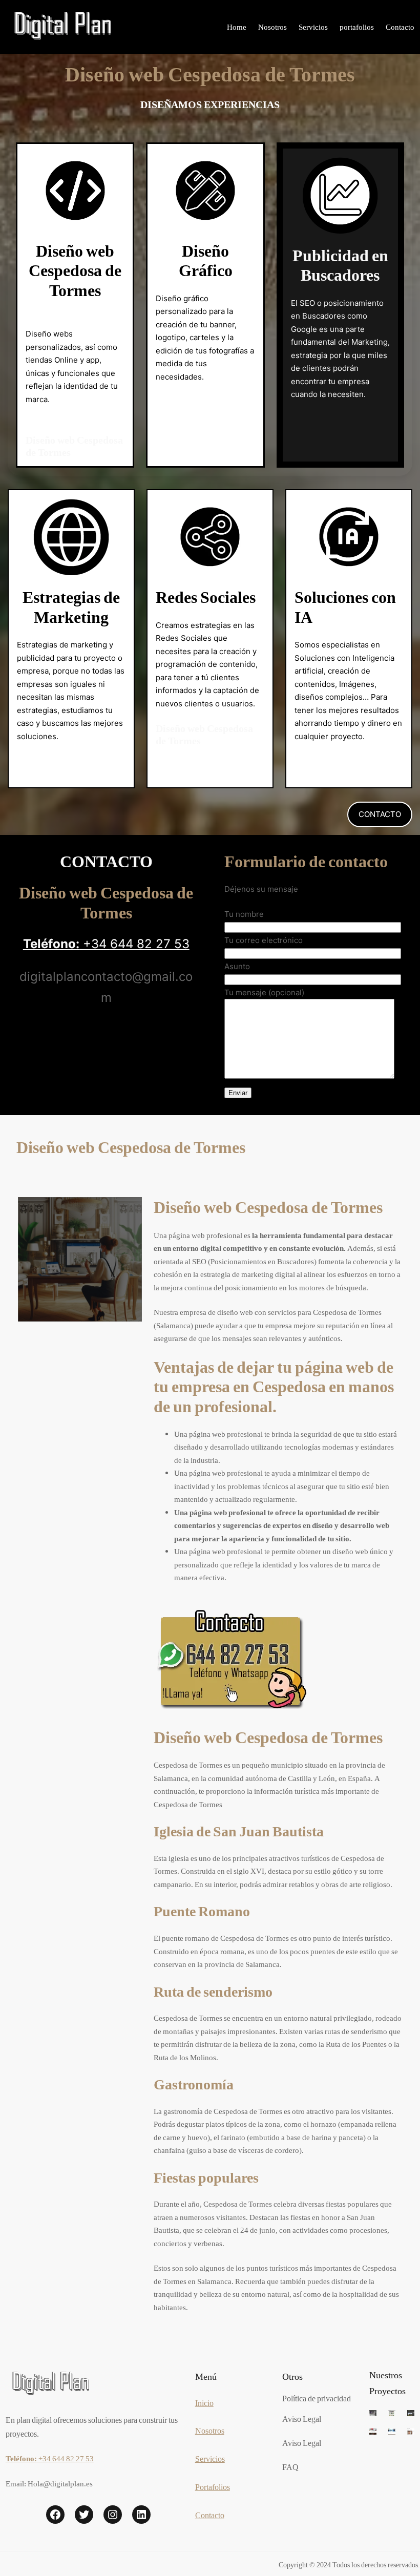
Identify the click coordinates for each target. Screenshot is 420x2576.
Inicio (204, 2403)
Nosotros (210, 2430)
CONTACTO (380, 814)
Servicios (210, 2458)
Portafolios (213, 2487)
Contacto (210, 2515)
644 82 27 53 (150, 944)
